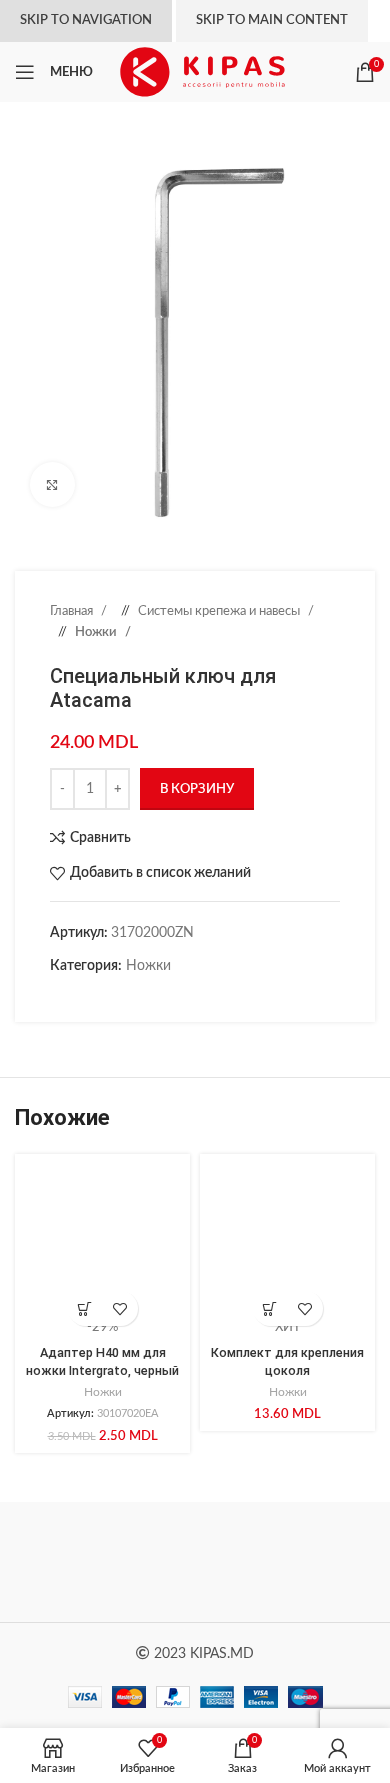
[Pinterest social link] (100, 997)
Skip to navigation (86, 20)
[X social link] (80, 997)
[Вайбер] (180, 997)
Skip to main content (272, 20)
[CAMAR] (285, 1562)
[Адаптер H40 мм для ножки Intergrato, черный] (102, 1241)
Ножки (97, 632)
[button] (85, 1308)
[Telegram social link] (160, 997)
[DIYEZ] (105, 1562)
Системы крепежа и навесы (220, 611)
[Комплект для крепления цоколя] (287, 1241)
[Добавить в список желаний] (120, 1308)
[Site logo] (202, 72)
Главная (73, 611)
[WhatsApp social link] (140, 997)
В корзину (197, 789)
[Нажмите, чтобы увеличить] (52, 484)
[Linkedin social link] (120, 997)
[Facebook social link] (60, 997)
